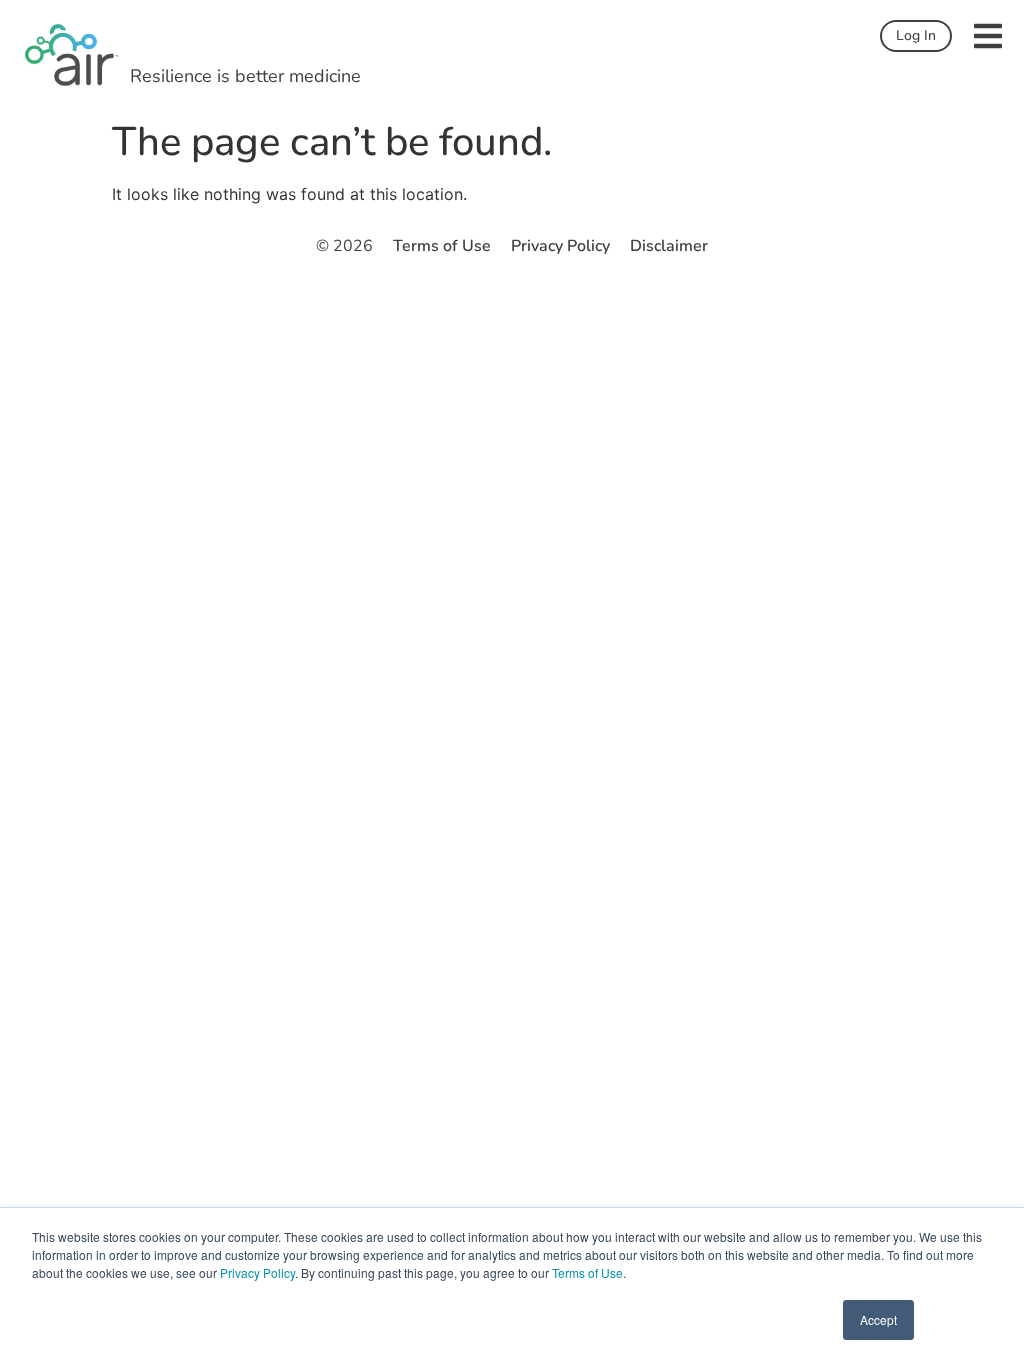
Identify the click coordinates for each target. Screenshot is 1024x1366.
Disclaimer (669, 246)
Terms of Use (587, 1272)
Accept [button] (878, 1319)
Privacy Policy (257, 1272)
